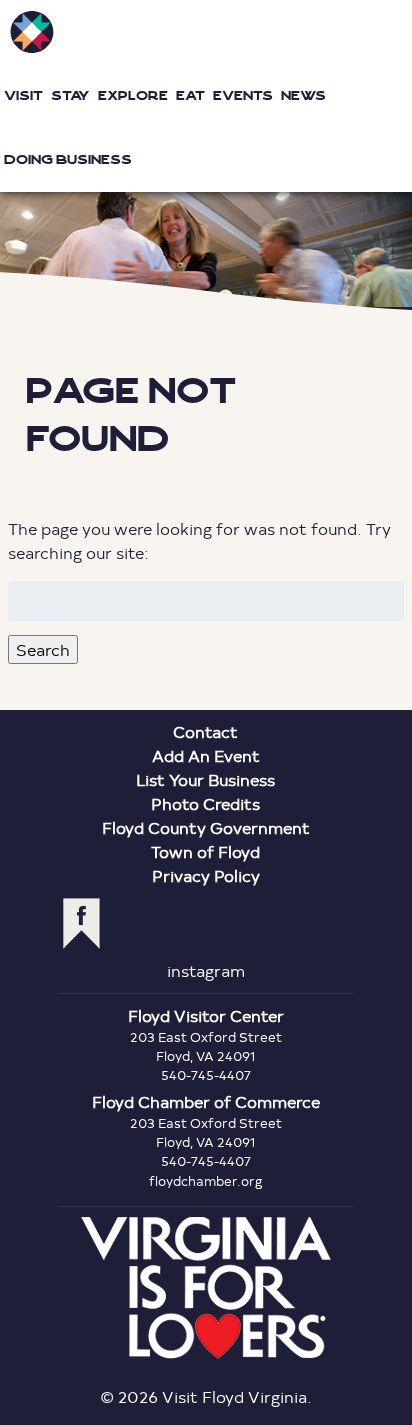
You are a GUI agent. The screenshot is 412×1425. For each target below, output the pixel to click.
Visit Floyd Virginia (32, 32)
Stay (70, 95)
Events (243, 95)
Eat (190, 95)
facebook (81, 923)
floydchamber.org (206, 1181)
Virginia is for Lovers (206, 1288)
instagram (206, 970)
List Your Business (205, 779)
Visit (23, 95)
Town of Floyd (205, 851)
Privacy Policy (206, 875)
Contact (205, 731)
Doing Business (68, 159)
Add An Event (206, 755)
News (303, 95)
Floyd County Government (206, 827)
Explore (133, 95)
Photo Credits (205, 803)
